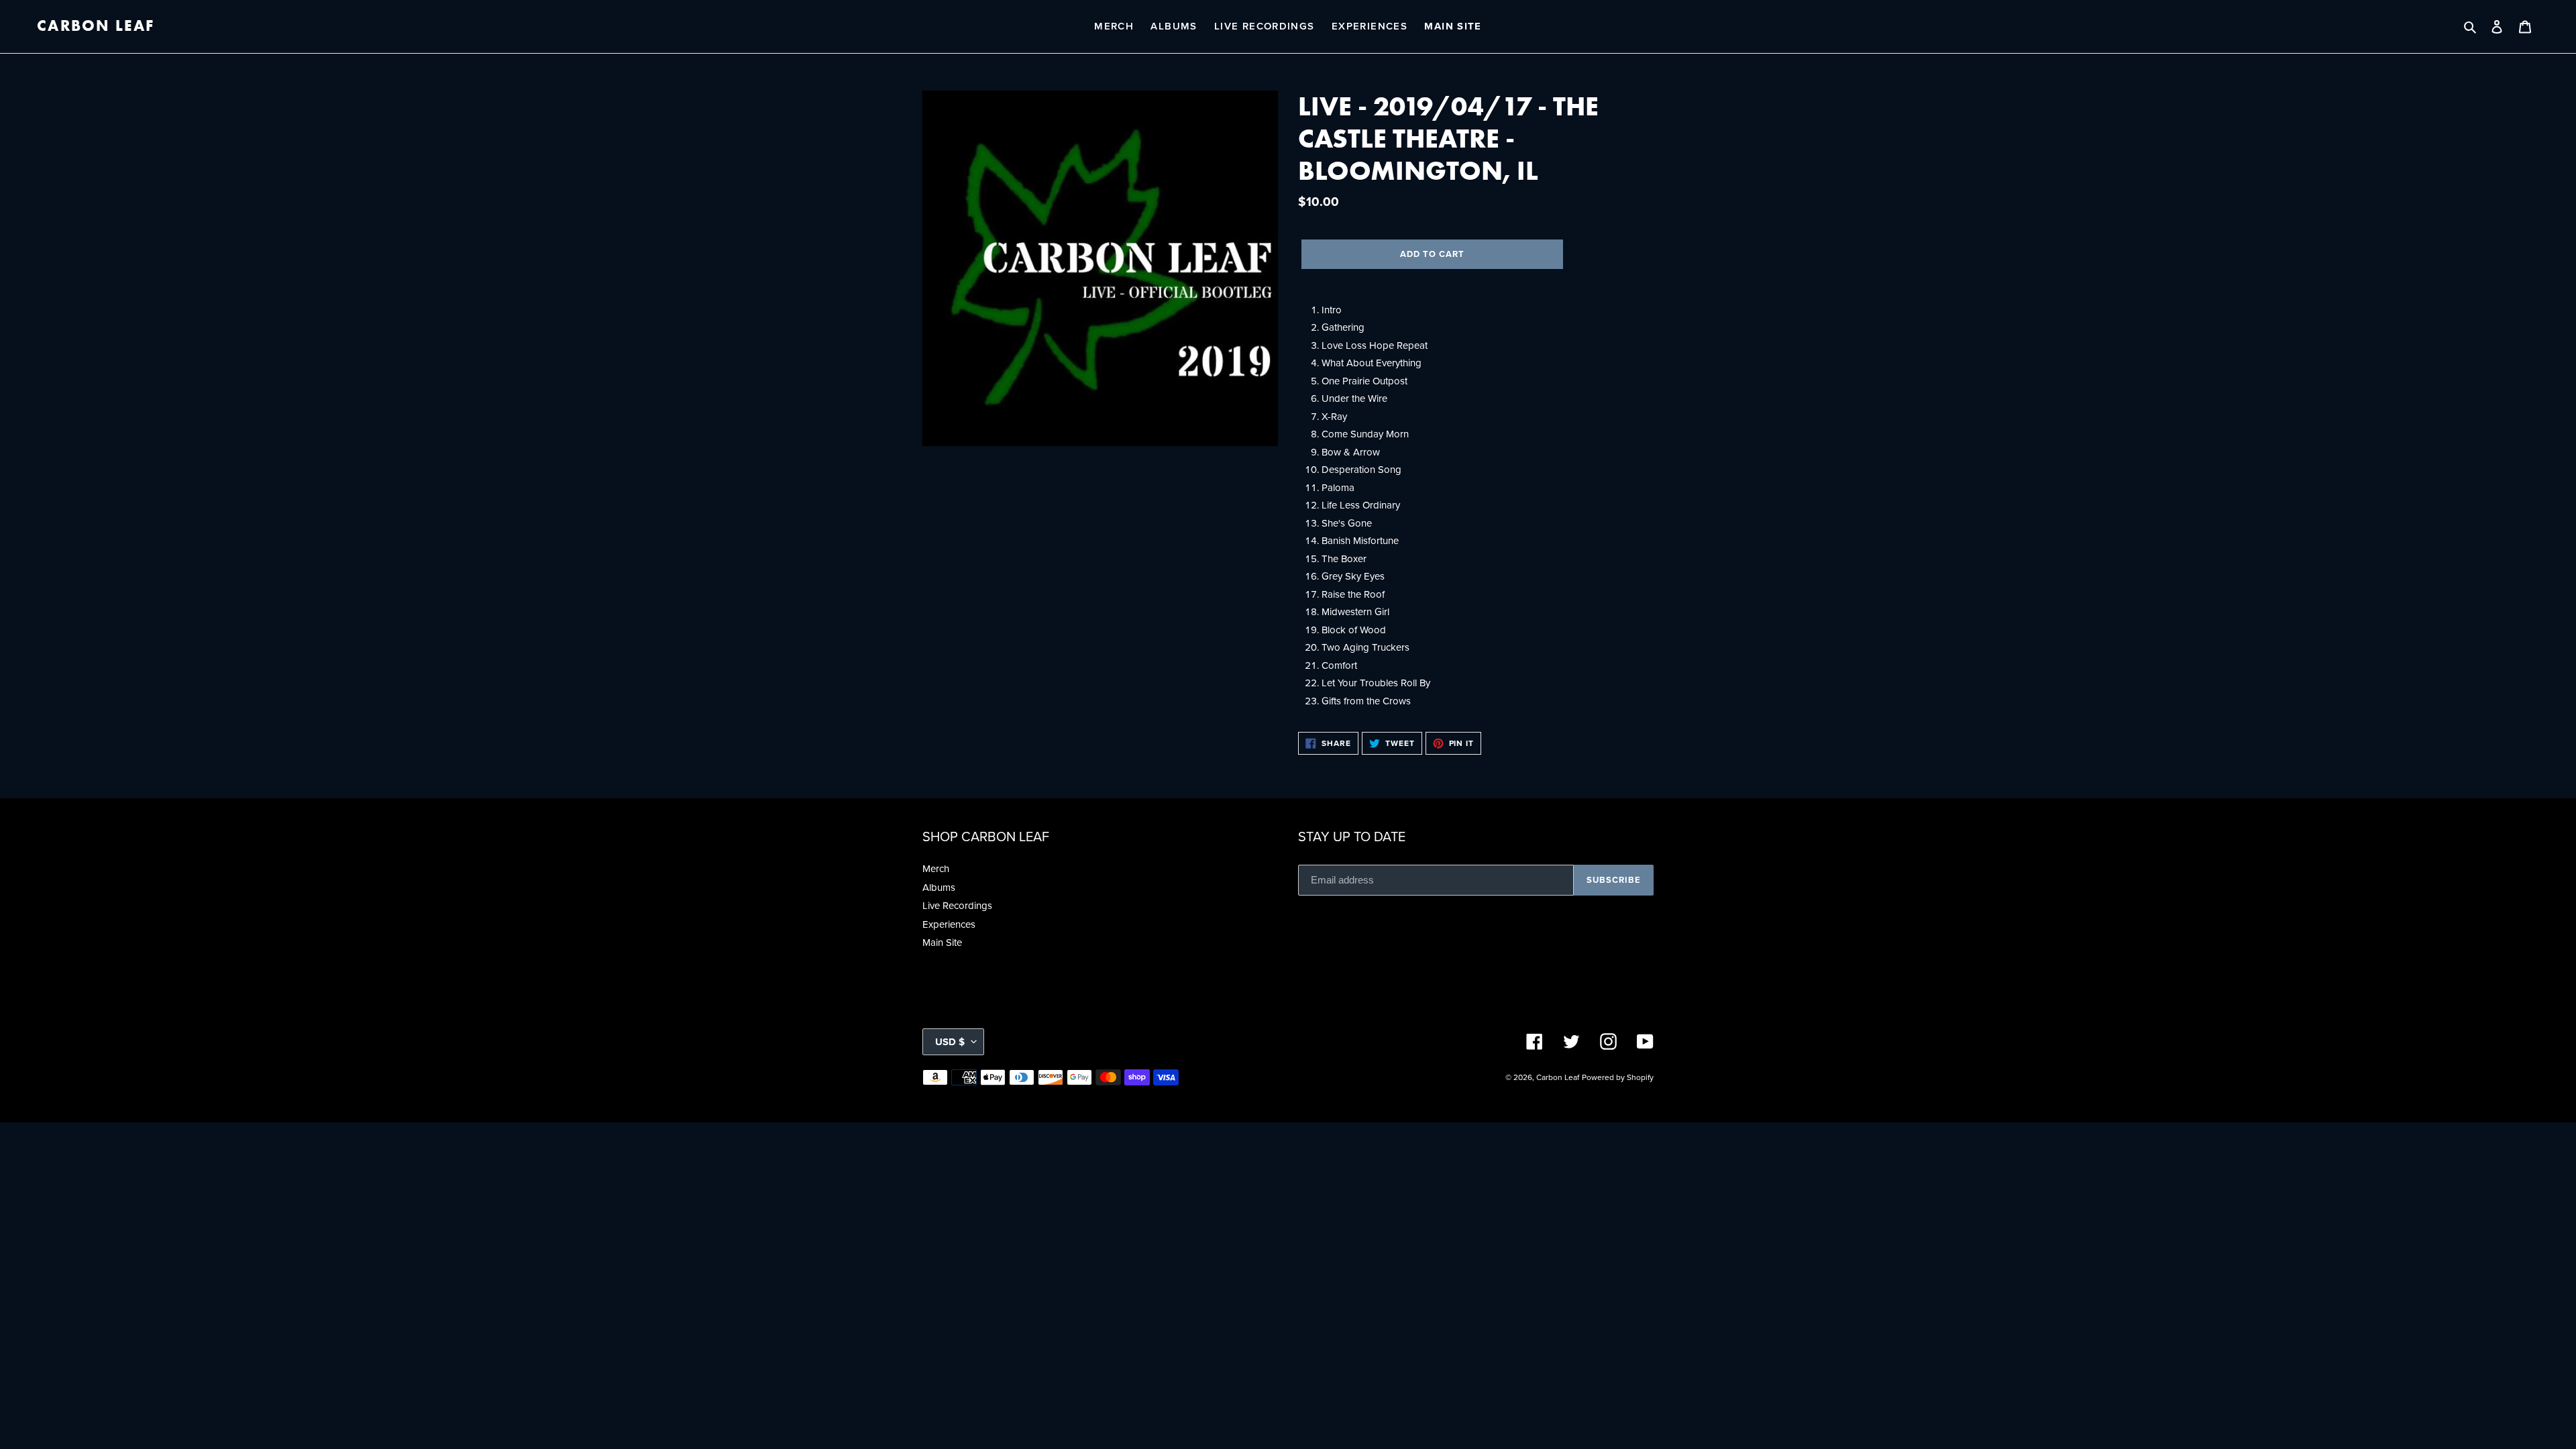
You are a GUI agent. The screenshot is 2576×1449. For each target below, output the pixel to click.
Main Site (942, 943)
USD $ (950, 1042)
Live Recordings (957, 906)
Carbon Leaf (96, 26)
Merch (936, 869)
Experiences (949, 924)
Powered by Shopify (1618, 1077)
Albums (939, 888)
